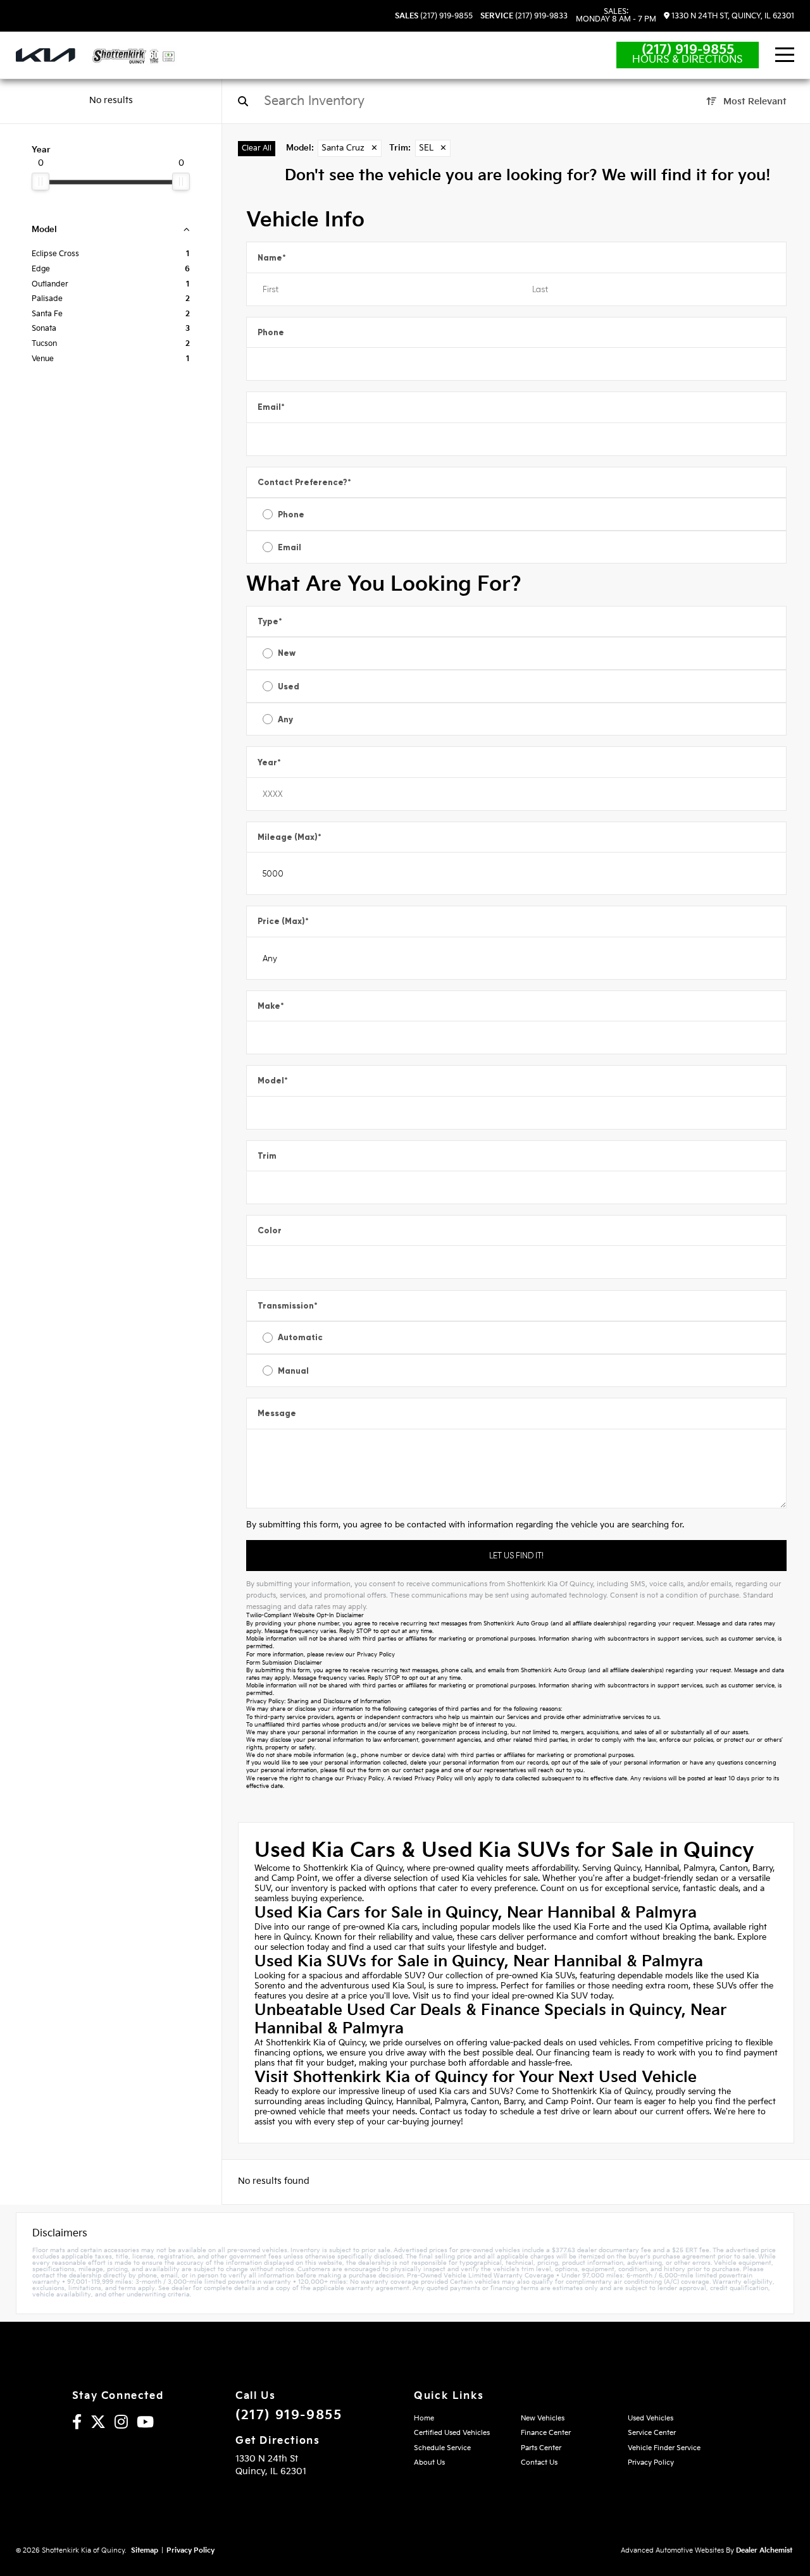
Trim (267, 1156)
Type (270, 621)
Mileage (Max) (290, 837)
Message (277, 1413)
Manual (293, 1371)
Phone (271, 332)
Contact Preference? (304, 482)
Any (285, 719)
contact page (421, 1771)
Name (272, 258)
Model (273, 1081)
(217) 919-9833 (524, 16)
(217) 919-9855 (434, 16)
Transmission (288, 1306)
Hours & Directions (688, 60)
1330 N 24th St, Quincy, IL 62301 (732, 16)
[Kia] (46, 55)
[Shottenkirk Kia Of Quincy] (134, 56)
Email (271, 407)
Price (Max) (283, 921)
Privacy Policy (376, 1655)
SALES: (616, 16)
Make (271, 1006)
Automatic (300, 1337)
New (287, 653)
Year (269, 762)
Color (270, 1230)
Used (289, 687)
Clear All (257, 148)
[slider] (40, 182)
